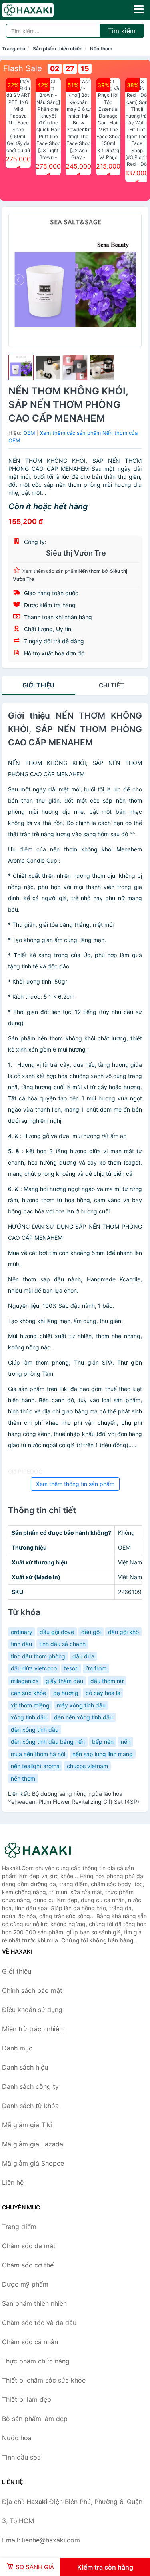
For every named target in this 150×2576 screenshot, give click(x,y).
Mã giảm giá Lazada (33, 2144)
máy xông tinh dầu (81, 1705)
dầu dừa (83, 1656)
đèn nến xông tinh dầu (83, 1717)
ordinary (22, 1632)
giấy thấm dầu (64, 1681)
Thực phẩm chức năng (36, 2361)
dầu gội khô (123, 1632)
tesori (71, 1668)
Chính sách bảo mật (32, 1990)
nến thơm (23, 1778)
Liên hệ (13, 2182)
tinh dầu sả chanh (62, 1644)
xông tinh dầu (29, 1717)
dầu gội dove (57, 1632)
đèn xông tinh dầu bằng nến (48, 1742)
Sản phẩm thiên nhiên (58, 49)
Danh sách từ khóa (30, 2106)
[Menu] (139, 9)
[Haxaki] (42, 1850)
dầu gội (91, 1632)
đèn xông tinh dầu (35, 1730)
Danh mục (17, 2048)
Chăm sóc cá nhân (30, 2342)
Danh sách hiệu (25, 2067)
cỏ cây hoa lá (103, 1693)
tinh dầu (21, 1644)
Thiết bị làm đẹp (27, 2399)
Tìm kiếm (122, 31)
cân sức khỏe (28, 1693)
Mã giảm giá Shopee (33, 2163)
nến (126, 1742)
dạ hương (66, 1693)
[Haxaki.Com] (38, 10)
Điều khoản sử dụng (32, 2010)
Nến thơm (101, 49)
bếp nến (103, 1742)
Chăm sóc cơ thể (28, 2265)
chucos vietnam (87, 1766)
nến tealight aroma (35, 1766)
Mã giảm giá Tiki (27, 2125)
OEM (29, 433)
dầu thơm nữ (107, 1681)
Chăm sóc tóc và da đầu (39, 2323)
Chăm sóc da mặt (29, 2246)
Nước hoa (17, 2438)
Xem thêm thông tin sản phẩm (75, 1484)
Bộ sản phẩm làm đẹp (35, 2419)
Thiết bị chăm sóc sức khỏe (44, 2380)
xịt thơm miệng (30, 1705)
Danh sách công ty (30, 2086)
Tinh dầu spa (21, 2457)
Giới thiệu (38, 685)
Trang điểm (19, 2227)
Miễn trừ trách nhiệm (33, 2029)
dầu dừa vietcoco (34, 1668)
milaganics (25, 1681)
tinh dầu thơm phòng (38, 1656)
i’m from (96, 1668)
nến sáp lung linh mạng (103, 1754)
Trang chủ (14, 49)
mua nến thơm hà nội (38, 1754)
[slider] (21, 368)
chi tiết (111, 685)
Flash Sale (23, 68)
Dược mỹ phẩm (25, 2284)
